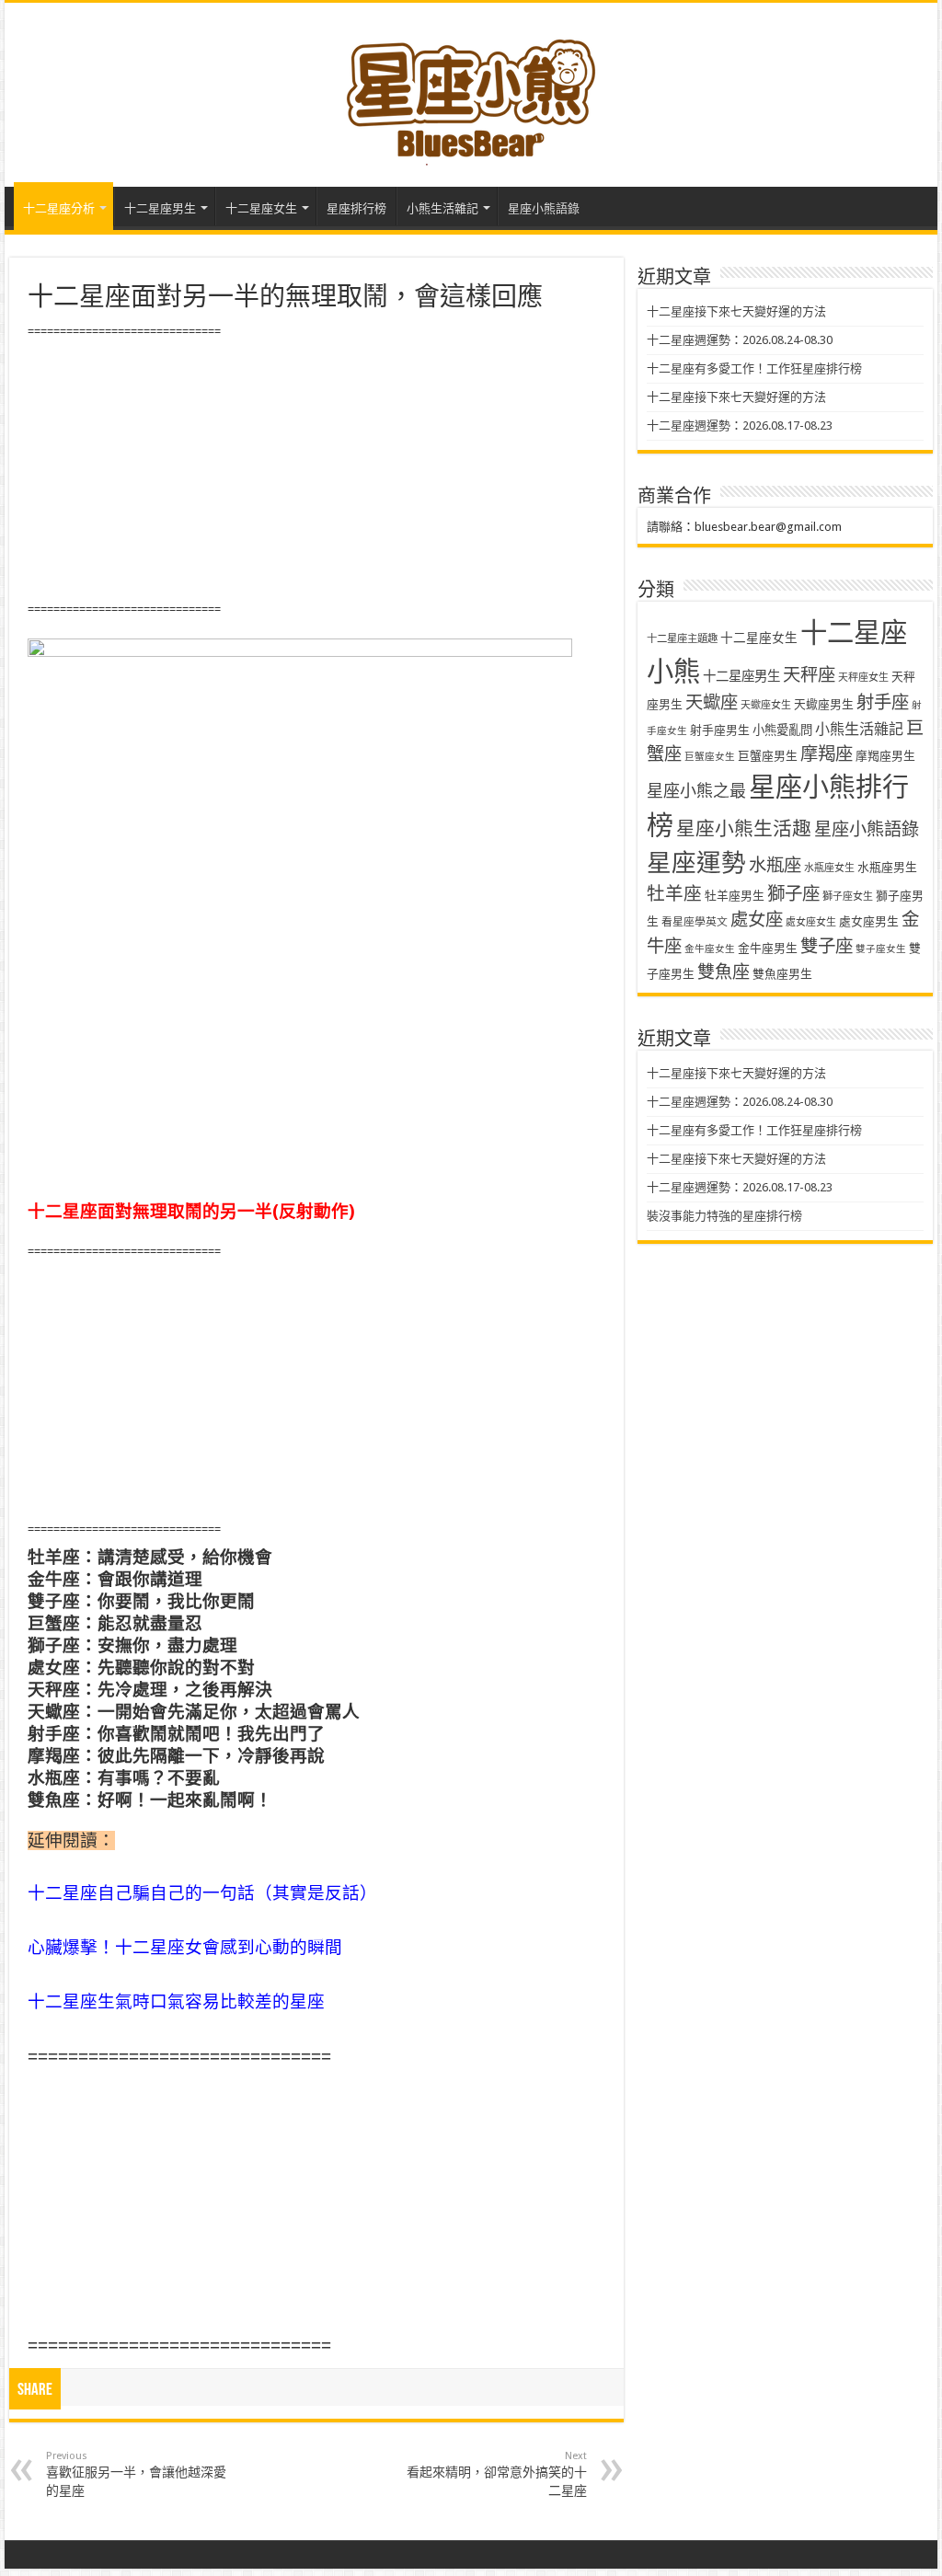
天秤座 (809, 675)
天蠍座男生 (824, 704)
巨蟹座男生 (768, 756)
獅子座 (793, 894)
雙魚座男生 (782, 974)
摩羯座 (827, 754)
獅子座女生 (848, 897)
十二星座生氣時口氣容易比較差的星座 (176, 2001)
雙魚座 (724, 972)
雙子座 (827, 946)
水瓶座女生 (829, 868)
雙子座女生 (881, 949)
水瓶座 (775, 865)
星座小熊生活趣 (744, 829)
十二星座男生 (160, 208)
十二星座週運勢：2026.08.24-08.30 (740, 340)
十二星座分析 (59, 208)
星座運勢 (696, 862)
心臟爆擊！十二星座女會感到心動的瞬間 (185, 1947)
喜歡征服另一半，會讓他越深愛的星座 (136, 2474)
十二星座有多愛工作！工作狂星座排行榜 (754, 368)
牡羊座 (674, 894)
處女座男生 (869, 921)
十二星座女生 (261, 208)
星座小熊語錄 (544, 208)
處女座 (757, 920)
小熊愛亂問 (782, 730)
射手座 (883, 702)
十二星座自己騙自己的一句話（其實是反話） (202, 1893)
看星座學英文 (695, 922)
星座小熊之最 (696, 791)
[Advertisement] (316, 471)
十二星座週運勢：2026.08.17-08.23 (740, 425)
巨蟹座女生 (710, 757)
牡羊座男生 (735, 896)
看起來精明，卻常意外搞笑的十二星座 (497, 2474)
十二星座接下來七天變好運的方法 (736, 311)
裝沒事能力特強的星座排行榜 (724, 1216)
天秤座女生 (863, 678)
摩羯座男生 (885, 756)
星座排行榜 (356, 208)
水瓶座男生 (887, 867)
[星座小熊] (471, 91)
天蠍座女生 (766, 705)
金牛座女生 (710, 949)
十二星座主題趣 (682, 638)
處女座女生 (811, 922)
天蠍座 (712, 702)
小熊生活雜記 (442, 208)
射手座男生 (720, 730)
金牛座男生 (768, 948)
